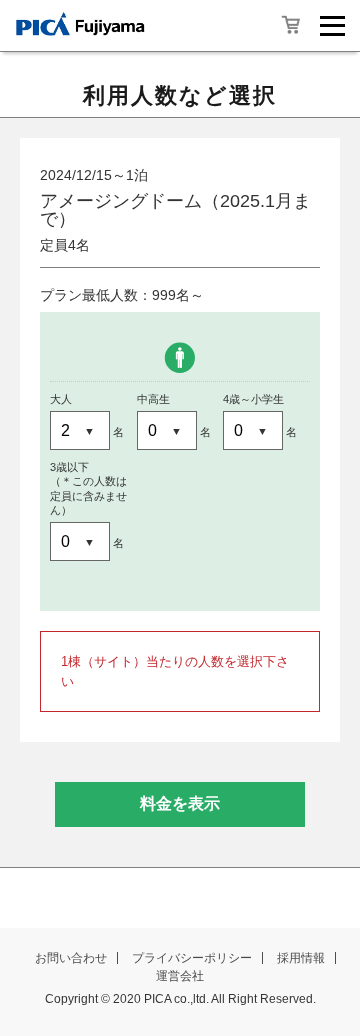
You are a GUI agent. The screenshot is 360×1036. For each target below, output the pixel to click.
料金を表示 (180, 803)
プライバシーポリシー (192, 958)
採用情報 (301, 958)
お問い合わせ (71, 958)
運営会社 (180, 976)
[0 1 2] (168, 432)
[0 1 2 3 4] (81, 432)
